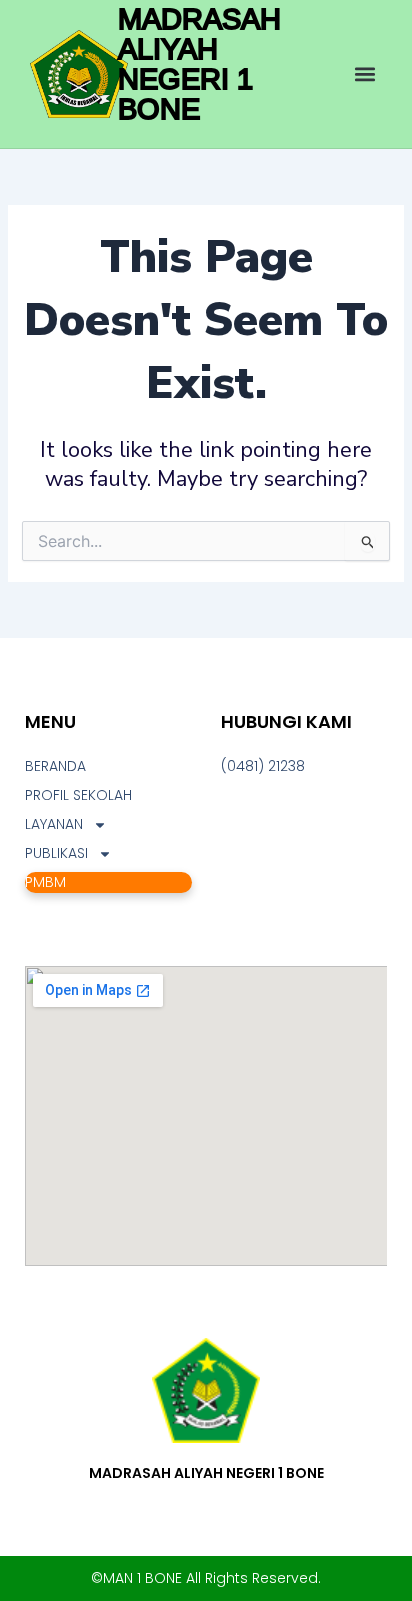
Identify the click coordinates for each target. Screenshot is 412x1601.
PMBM (45, 882)
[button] (365, 74)
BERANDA (55, 766)
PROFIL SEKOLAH (78, 795)
